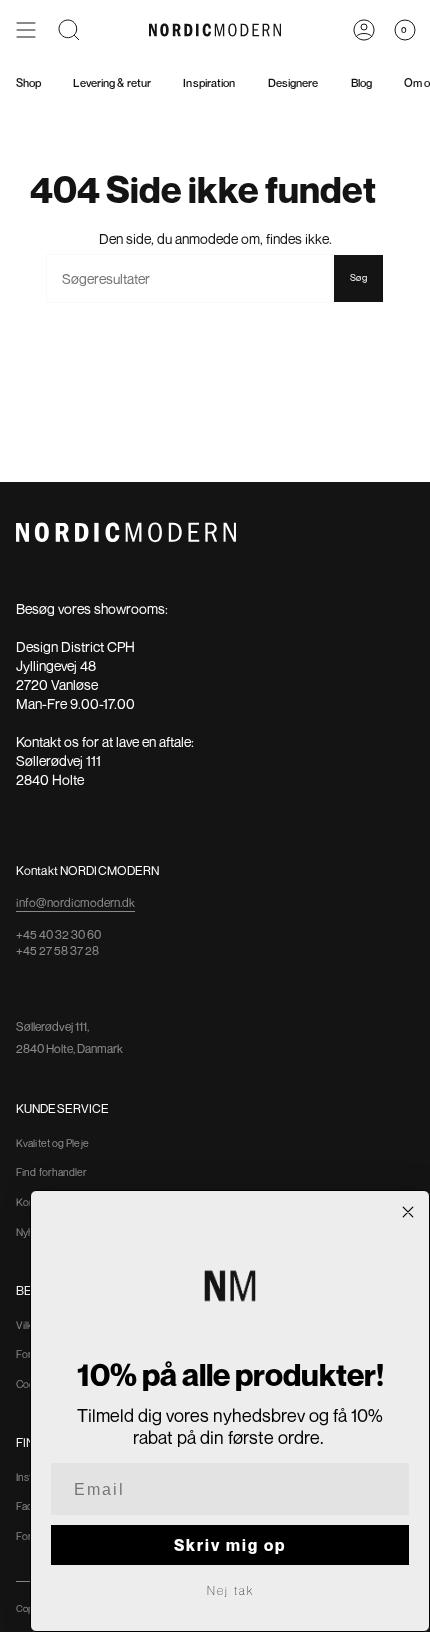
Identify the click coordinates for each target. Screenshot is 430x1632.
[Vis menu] (26, 30)
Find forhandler (52, 1172)
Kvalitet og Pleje (52, 1143)
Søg (358, 277)
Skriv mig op (230, 1545)
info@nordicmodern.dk (75, 902)
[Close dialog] (408, 1212)
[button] (69, 30)
